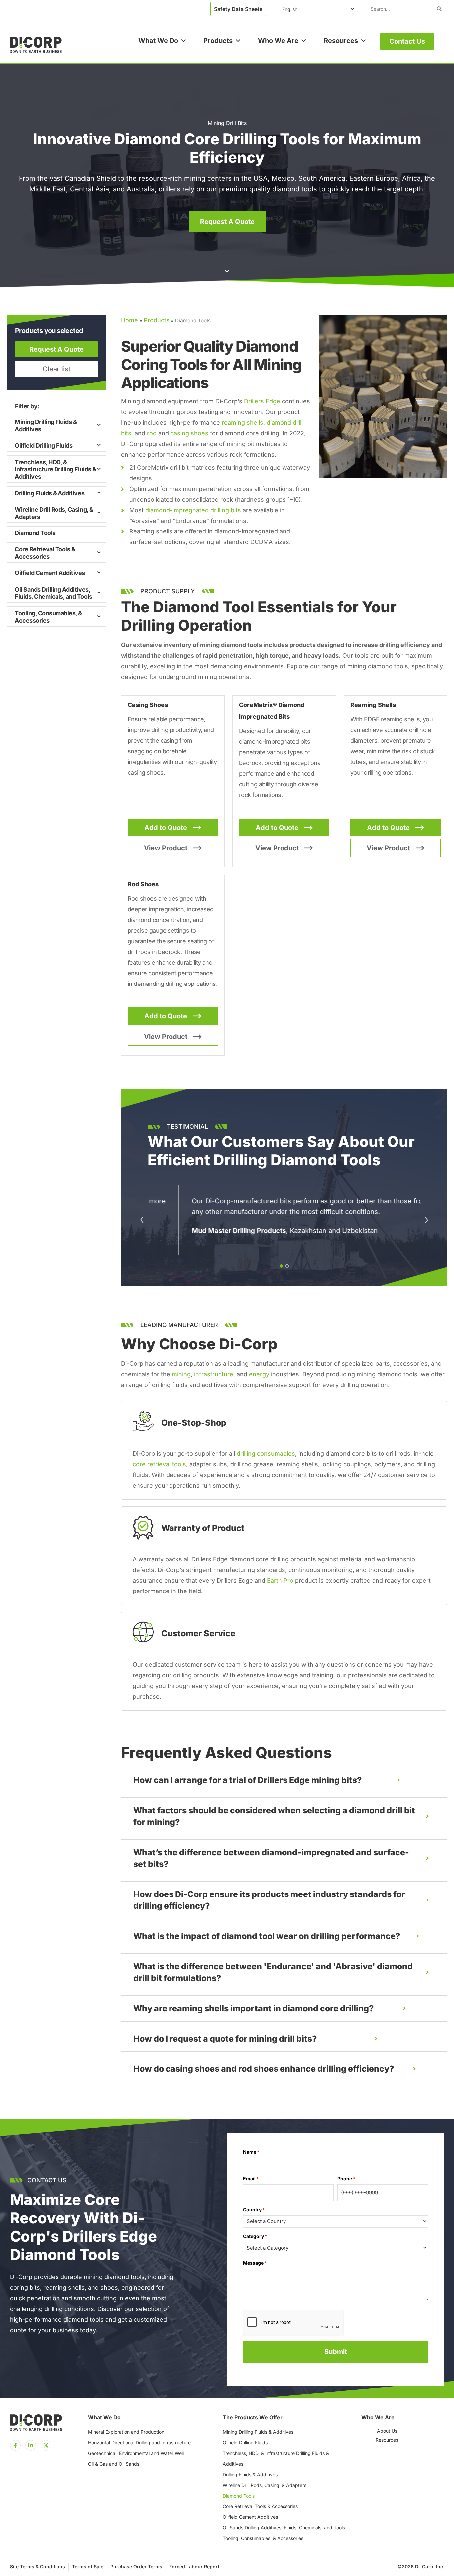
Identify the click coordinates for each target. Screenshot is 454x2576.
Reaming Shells (373, 705)
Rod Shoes (143, 884)
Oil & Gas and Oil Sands (114, 2464)
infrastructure (214, 1374)
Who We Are (278, 41)
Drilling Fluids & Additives (50, 493)
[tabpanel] (284, 1220)
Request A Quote (57, 349)
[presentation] (293, 2323)
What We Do (158, 41)
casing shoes (189, 433)
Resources (341, 41)
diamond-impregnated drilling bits (193, 510)
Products (218, 41)
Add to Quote (166, 828)
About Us (387, 2431)
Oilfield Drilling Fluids (44, 446)
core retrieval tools (159, 1464)
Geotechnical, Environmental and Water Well (136, 2453)
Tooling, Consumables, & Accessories (48, 617)
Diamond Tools (35, 533)
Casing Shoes (148, 705)
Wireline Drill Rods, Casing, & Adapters (54, 513)
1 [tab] (281, 1266)
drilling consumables (266, 1454)
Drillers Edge (262, 401)
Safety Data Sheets (238, 9)
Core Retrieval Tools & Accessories (45, 553)
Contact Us (407, 41)
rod (152, 433)
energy (259, 1374)
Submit (336, 2352)
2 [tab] (287, 1266)
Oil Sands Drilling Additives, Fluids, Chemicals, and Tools (54, 593)
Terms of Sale (88, 2567)
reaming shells (242, 423)
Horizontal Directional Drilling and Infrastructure (139, 2442)
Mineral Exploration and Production (126, 2432)
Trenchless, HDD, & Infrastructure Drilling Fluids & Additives (56, 469)
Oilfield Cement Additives (50, 573)
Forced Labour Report (194, 2567)
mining (181, 1374)
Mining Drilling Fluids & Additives (46, 426)
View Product (166, 848)
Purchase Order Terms (136, 2567)
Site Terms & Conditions (38, 2567)
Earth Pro (280, 1580)
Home (129, 320)
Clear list (57, 369)
